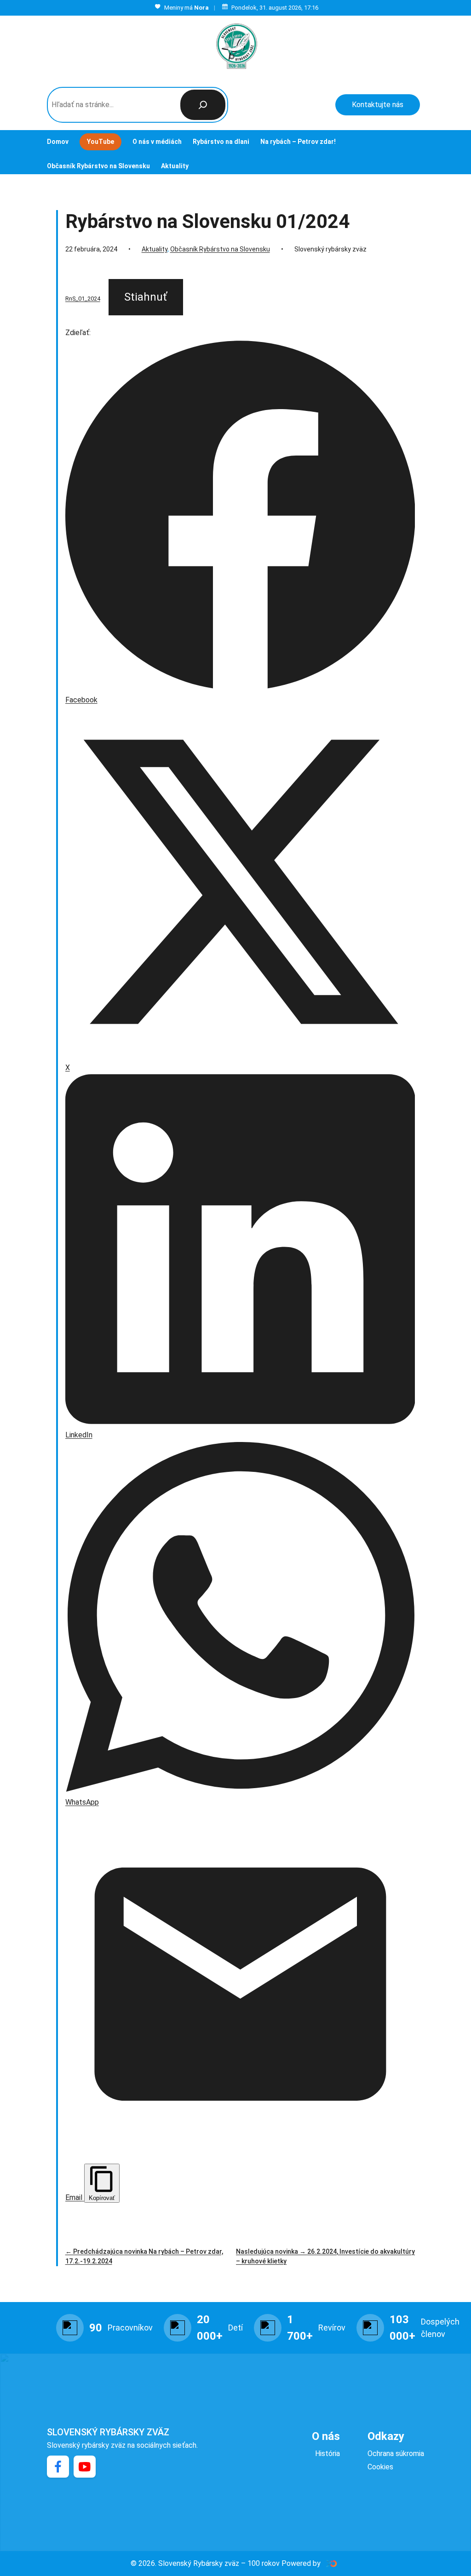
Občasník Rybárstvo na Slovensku (220, 249)
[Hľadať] (203, 105)
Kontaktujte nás (378, 105)
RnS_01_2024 (83, 299)
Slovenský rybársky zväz (108, 2432)
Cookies (380, 2467)
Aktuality (155, 249)
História (327, 2453)
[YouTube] (85, 2467)
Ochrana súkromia (396, 2453)
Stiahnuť (146, 297)
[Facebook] (58, 2467)
